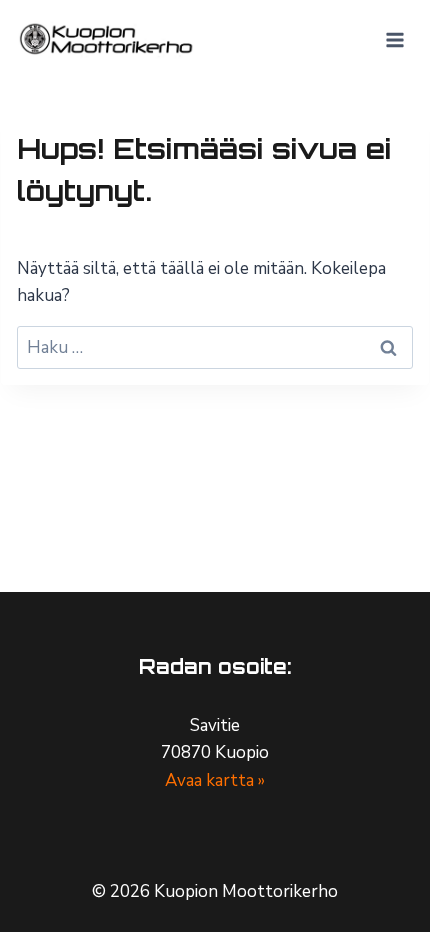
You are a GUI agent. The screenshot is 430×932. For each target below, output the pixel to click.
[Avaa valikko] (394, 39)
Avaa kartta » (215, 780)
